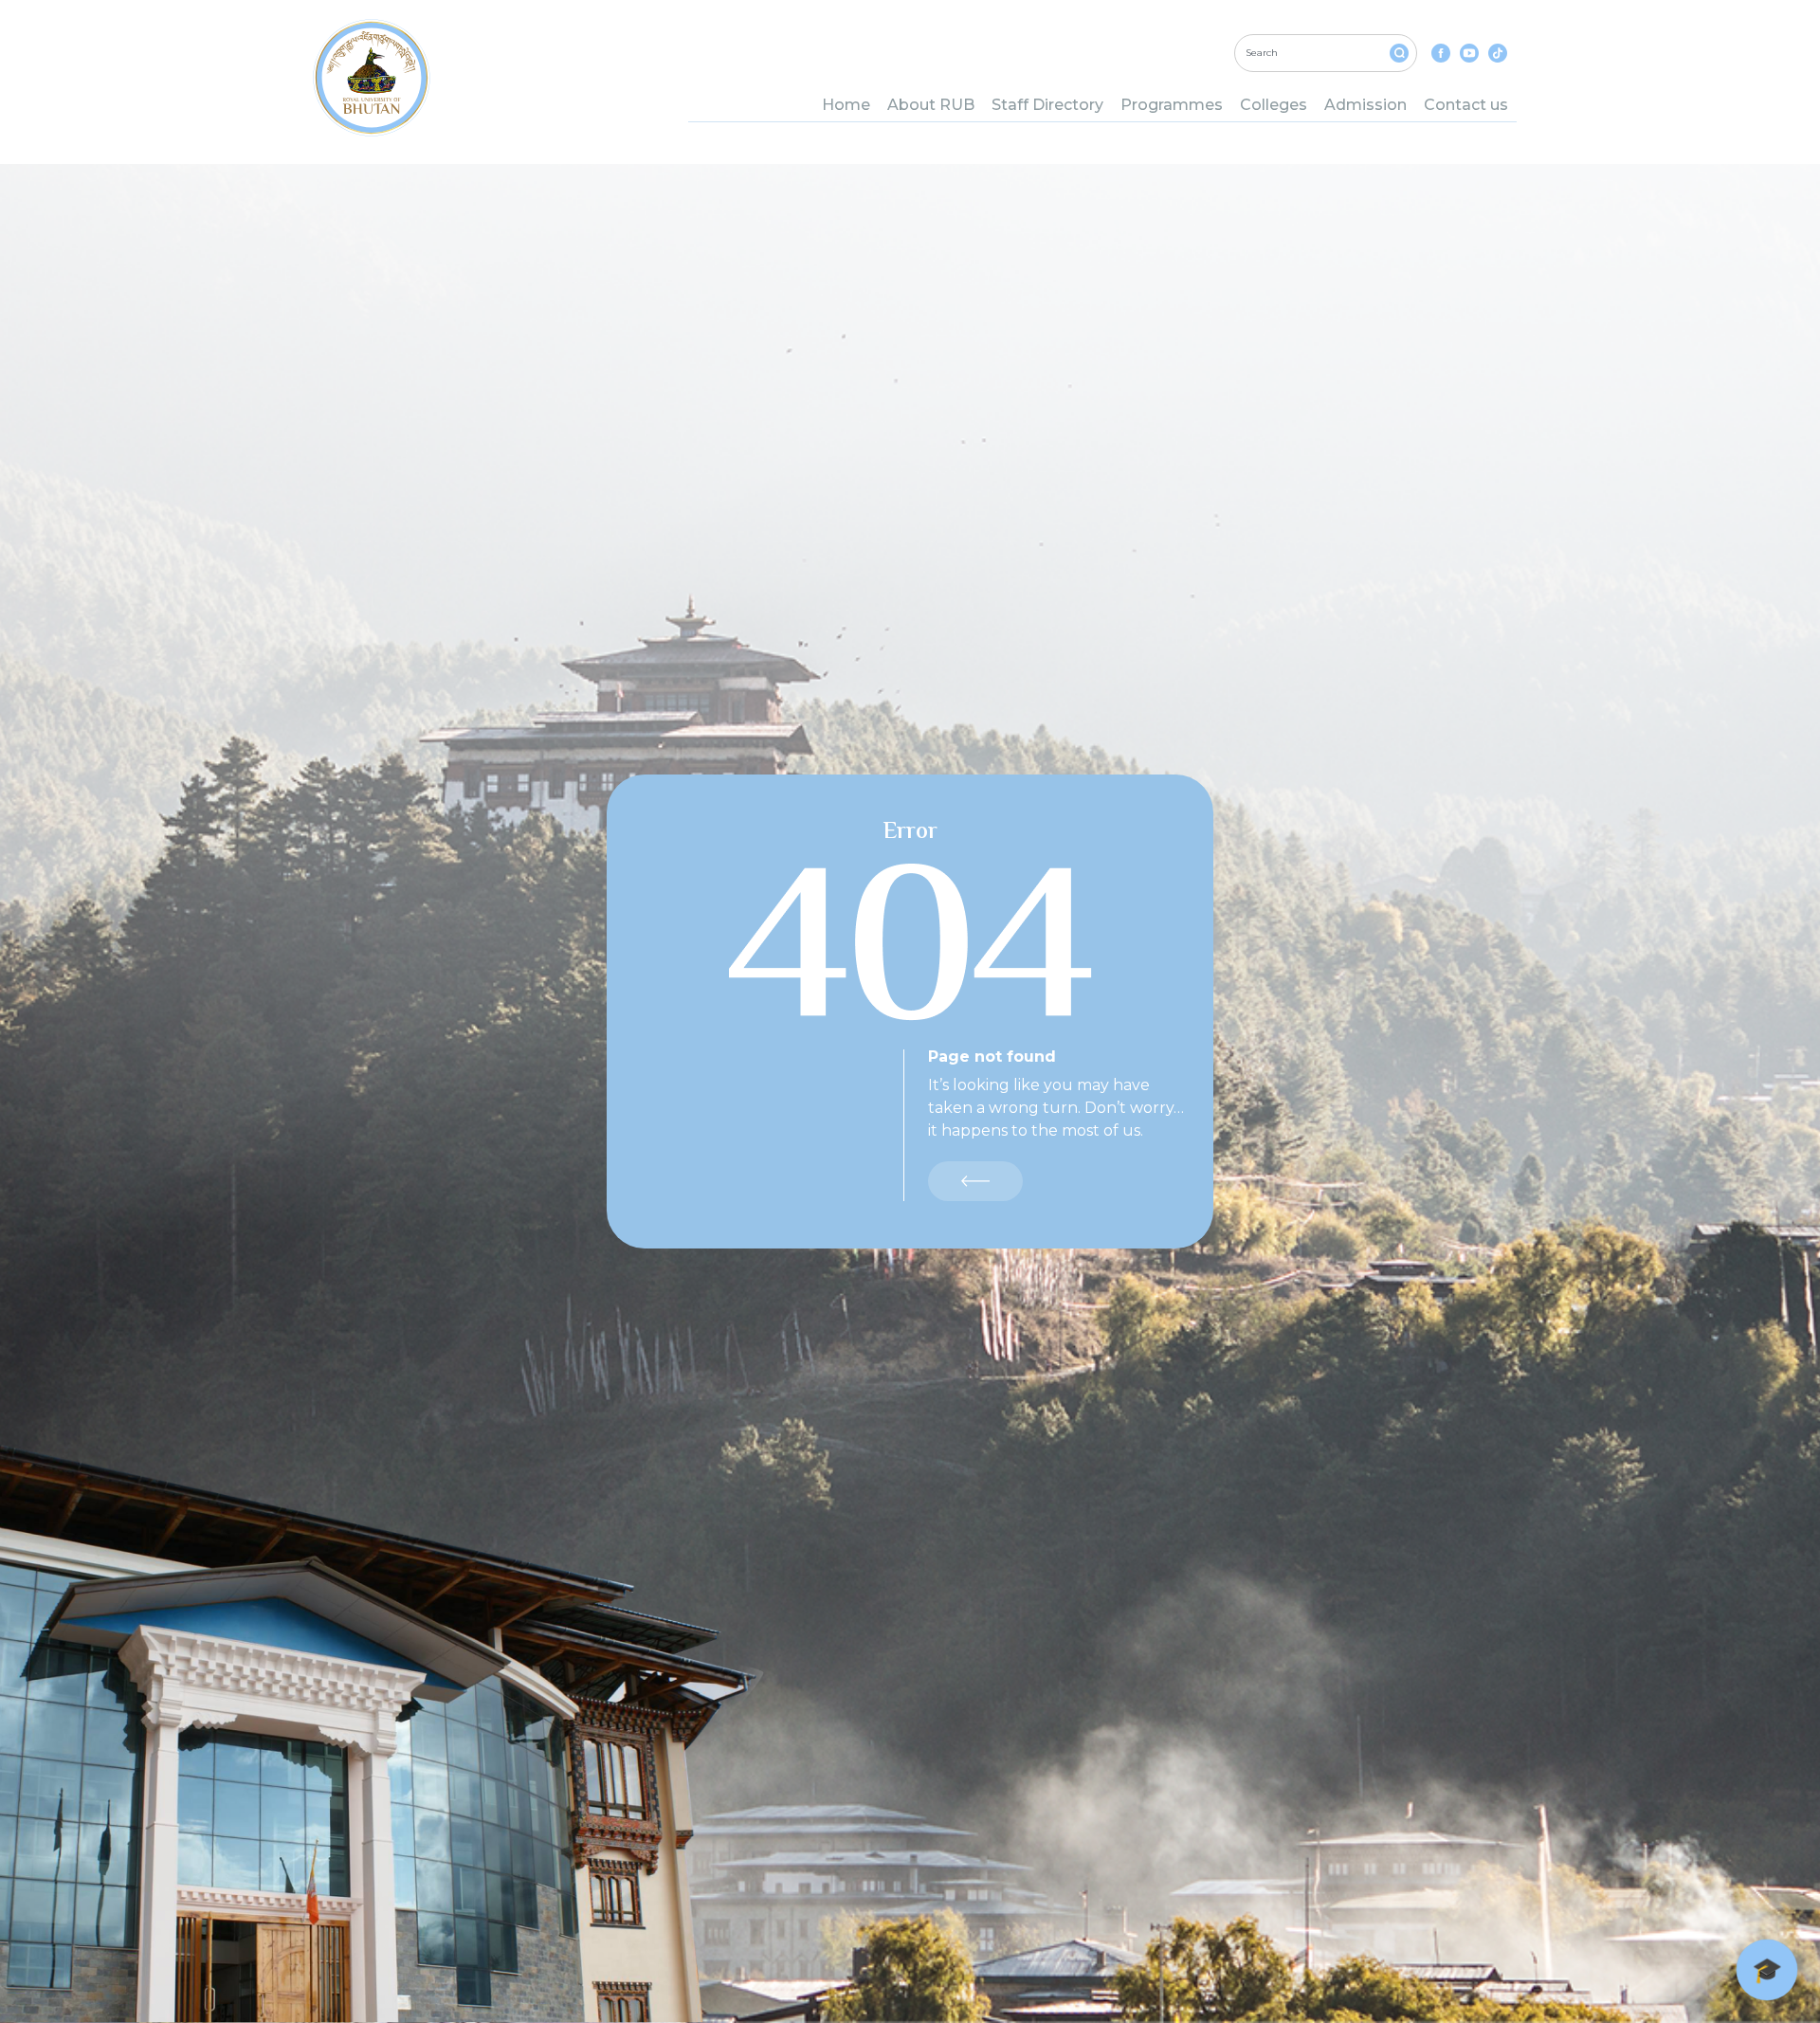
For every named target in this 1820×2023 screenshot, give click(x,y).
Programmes (1172, 105)
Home (846, 105)
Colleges (1274, 105)
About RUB (931, 105)
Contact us (1466, 105)
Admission (1365, 105)
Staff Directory (1047, 105)
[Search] (1399, 53)
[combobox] (1326, 53)
